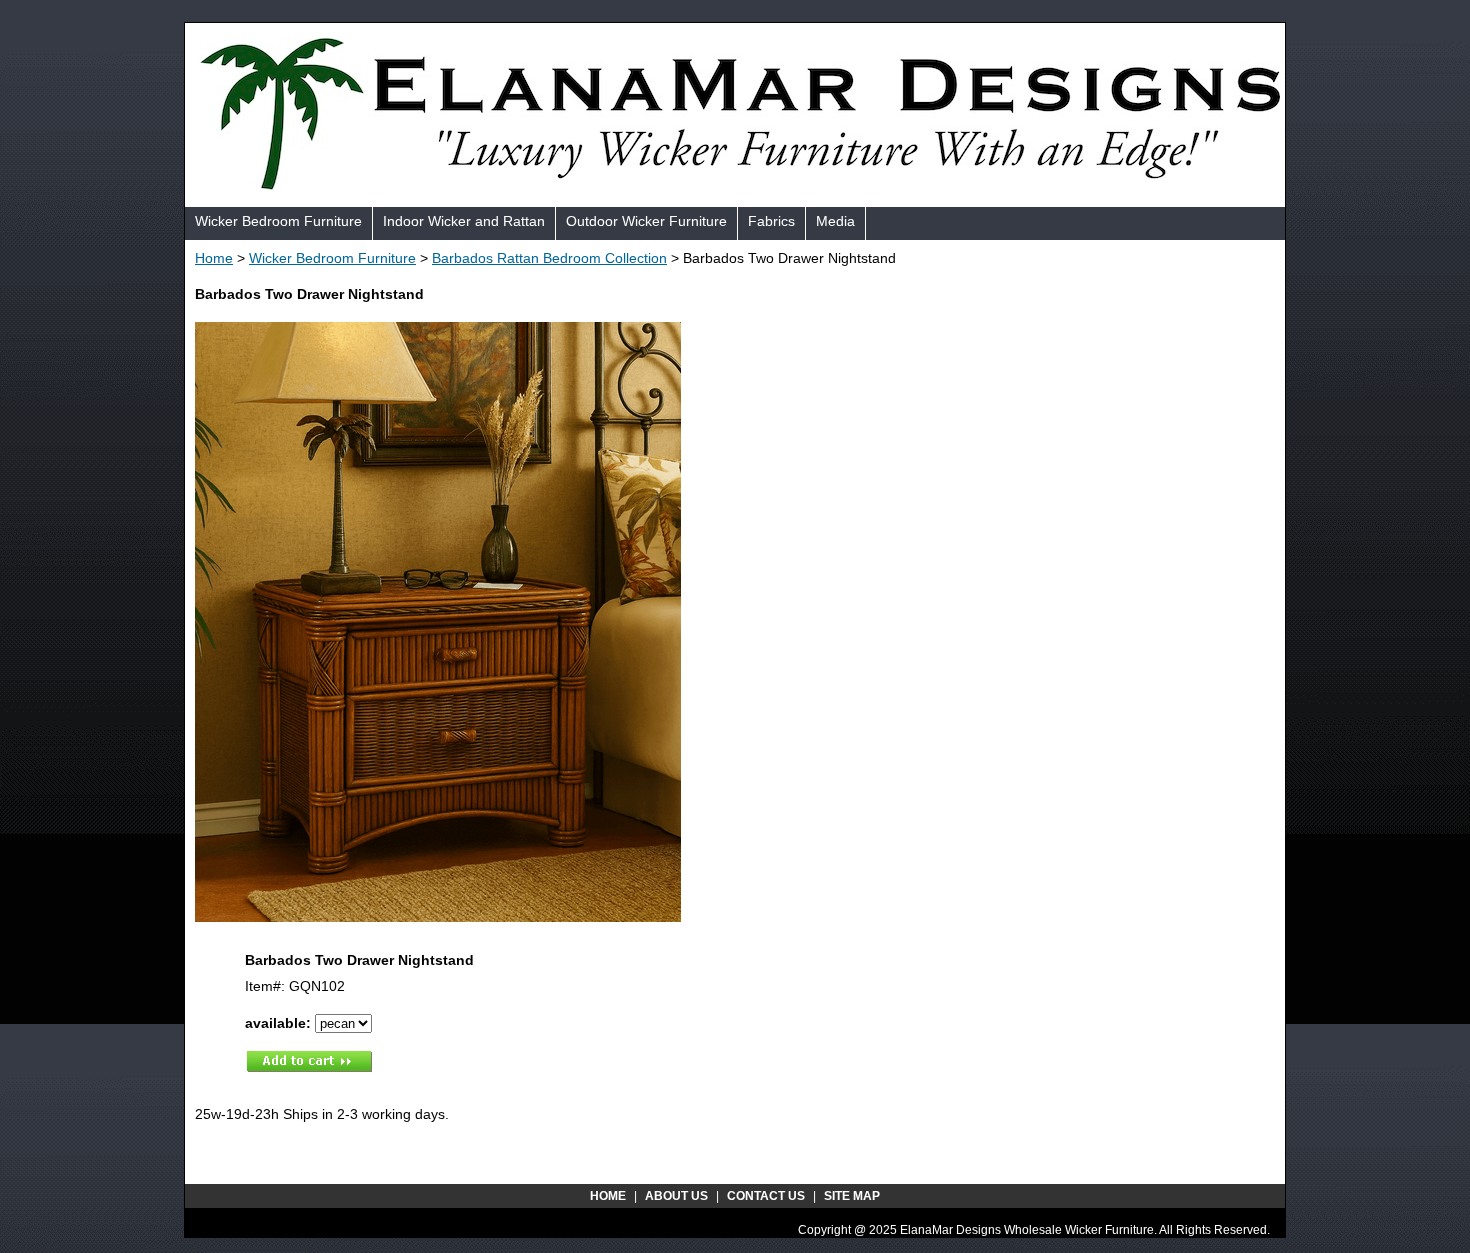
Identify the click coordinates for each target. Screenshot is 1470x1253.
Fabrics (771, 221)
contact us (766, 1196)
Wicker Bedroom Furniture (278, 221)
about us (676, 1196)
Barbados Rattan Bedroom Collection (549, 258)
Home (214, 258)
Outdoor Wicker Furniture (646, 221)
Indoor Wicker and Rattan (464, 221)
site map (852, 1196)
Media (835, 221)
